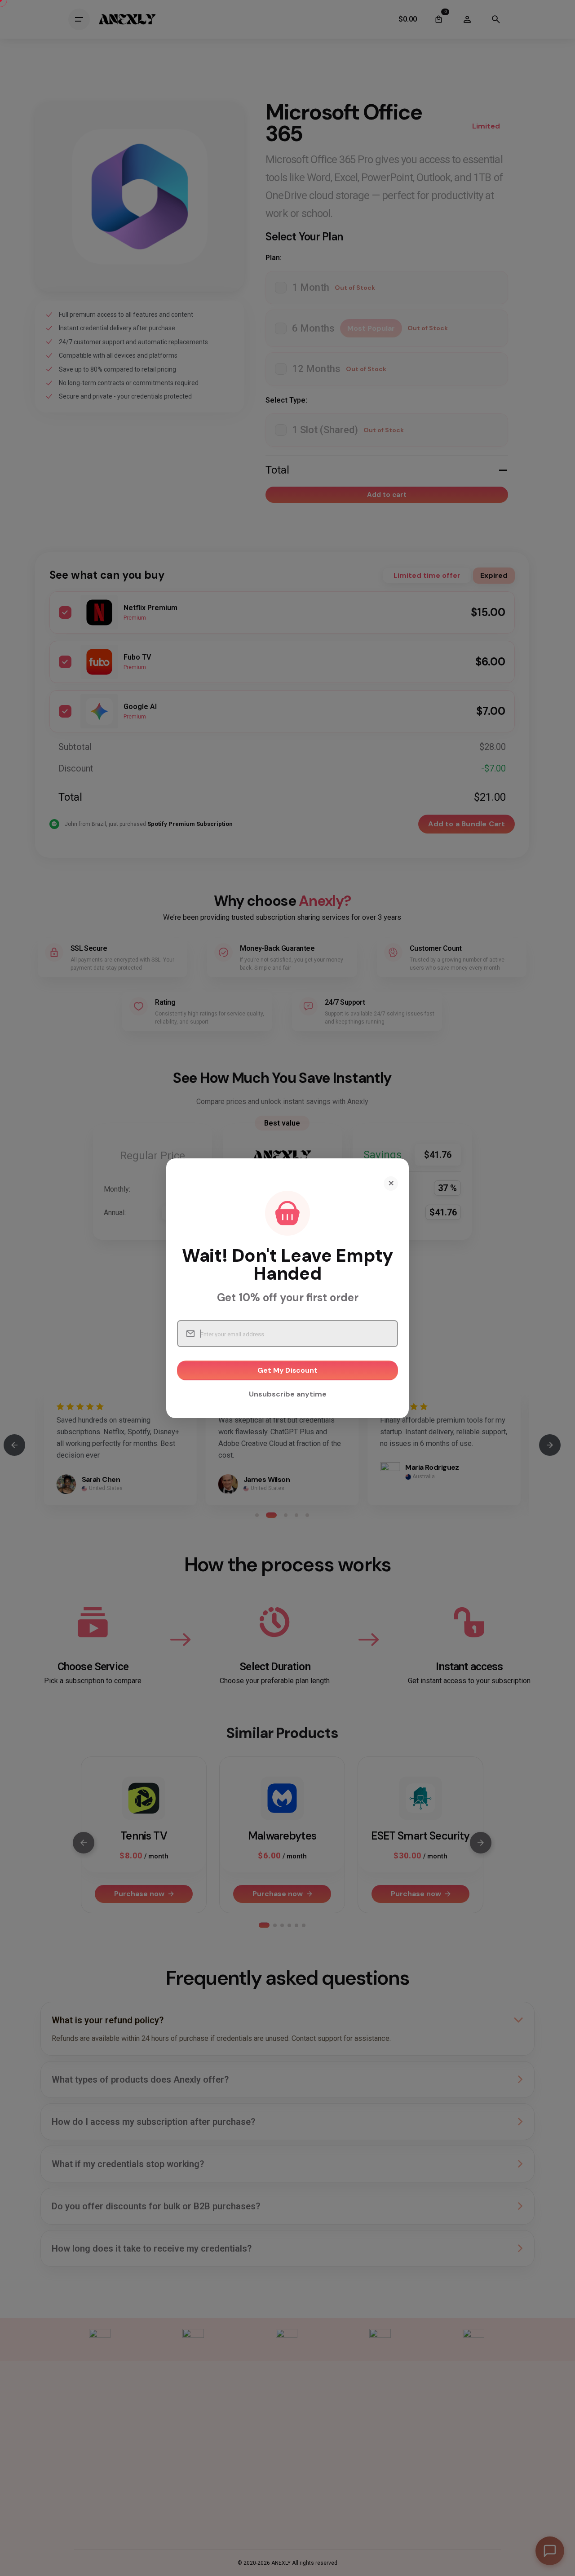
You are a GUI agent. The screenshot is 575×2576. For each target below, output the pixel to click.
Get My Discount (288, 1370)
